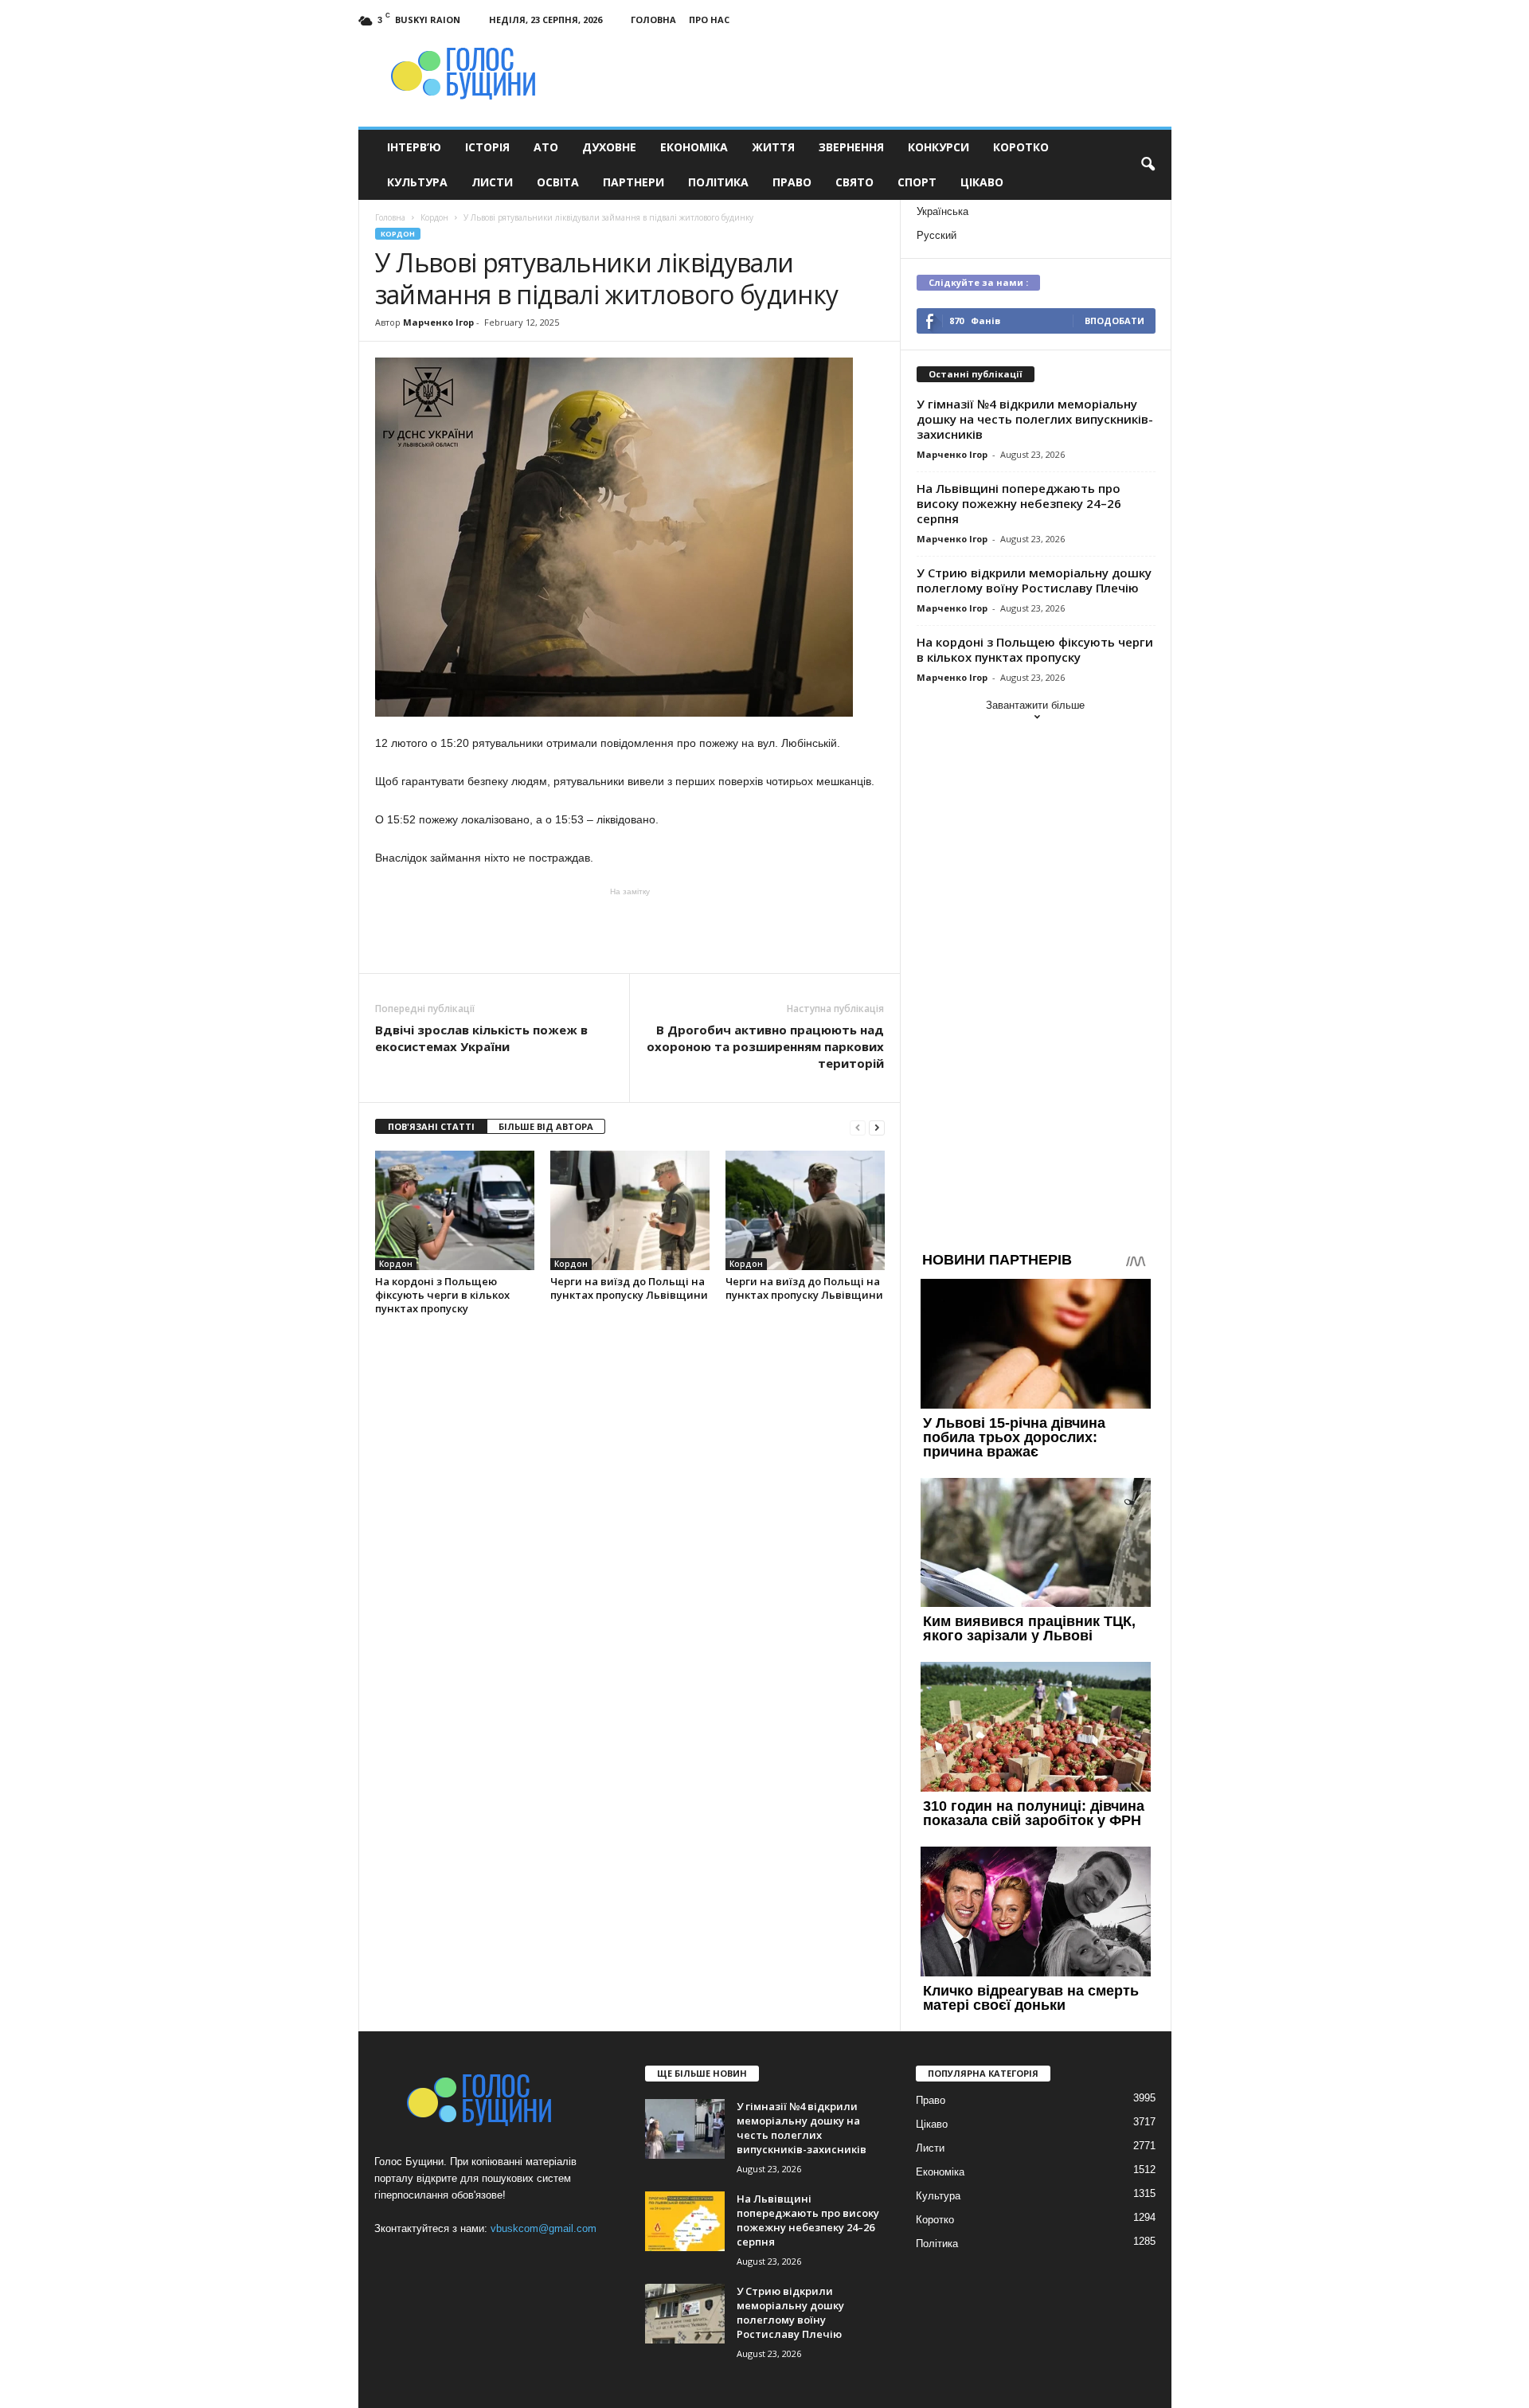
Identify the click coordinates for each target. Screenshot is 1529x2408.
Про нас (709, 20)
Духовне (609, 147)
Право (792, 182)
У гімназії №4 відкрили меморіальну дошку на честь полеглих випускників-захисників (1035, 419)
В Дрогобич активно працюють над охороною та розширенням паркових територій (765, 1046)
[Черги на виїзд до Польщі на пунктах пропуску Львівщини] (630, 1210)
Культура (417, 182)
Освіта (558, 182)
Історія (487, 147)
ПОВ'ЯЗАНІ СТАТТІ (431, 1126)
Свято (854, 182)
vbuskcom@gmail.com (544, 2228)
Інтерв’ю (414, 147)
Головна (653, 20)
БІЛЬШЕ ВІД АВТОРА (546, 1126)
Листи (492, 182)
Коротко (1021, 147)
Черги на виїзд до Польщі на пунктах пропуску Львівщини (629, 1288)
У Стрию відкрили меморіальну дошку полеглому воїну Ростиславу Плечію (1034, 580)
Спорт (917, 182)
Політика (718, 182)
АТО (546, 147)
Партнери (633, 182)
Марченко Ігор (438, 322)
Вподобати (1114, 321)
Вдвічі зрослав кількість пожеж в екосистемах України (481, 1038)
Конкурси (939, 147)
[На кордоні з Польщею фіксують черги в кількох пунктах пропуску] (455, 1210)
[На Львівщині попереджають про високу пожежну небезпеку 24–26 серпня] (685, 2221)
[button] (1148, 165)
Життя (773, 147)
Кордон (398, 234)
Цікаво (982, 182)
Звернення (851, 147)
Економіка (694, 147)
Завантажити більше (1035, 705)
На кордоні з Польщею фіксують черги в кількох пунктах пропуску (442, 1295)
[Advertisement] (630, 929)
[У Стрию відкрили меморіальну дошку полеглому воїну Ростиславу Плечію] (685, 2314)
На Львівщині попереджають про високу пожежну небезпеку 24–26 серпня (1019, 503)
